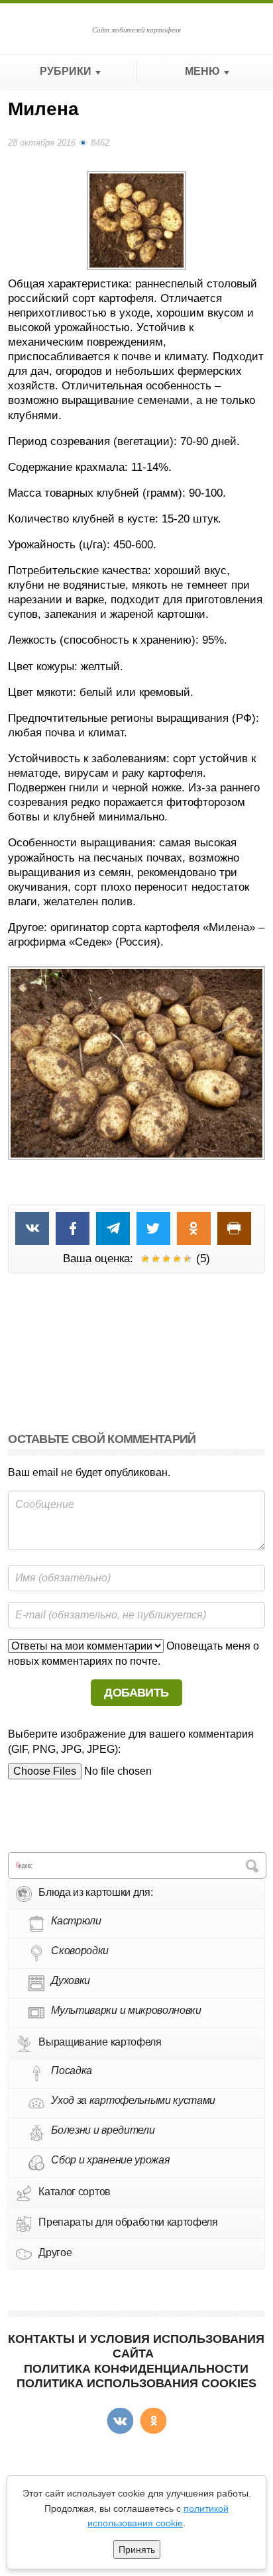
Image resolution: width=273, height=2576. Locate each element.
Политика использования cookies (136, 2383)
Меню (202, 71)
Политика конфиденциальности (136, 2369)
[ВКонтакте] (120, 2421)
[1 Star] (145, 1259)
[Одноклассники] (153, 2421)
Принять (137, 2550)
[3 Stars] (166, 1259)
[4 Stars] (177, 1259)
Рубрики (66, 71)
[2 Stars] (156, 1259)
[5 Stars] (188, 1259)
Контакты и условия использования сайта (136, 2346)
